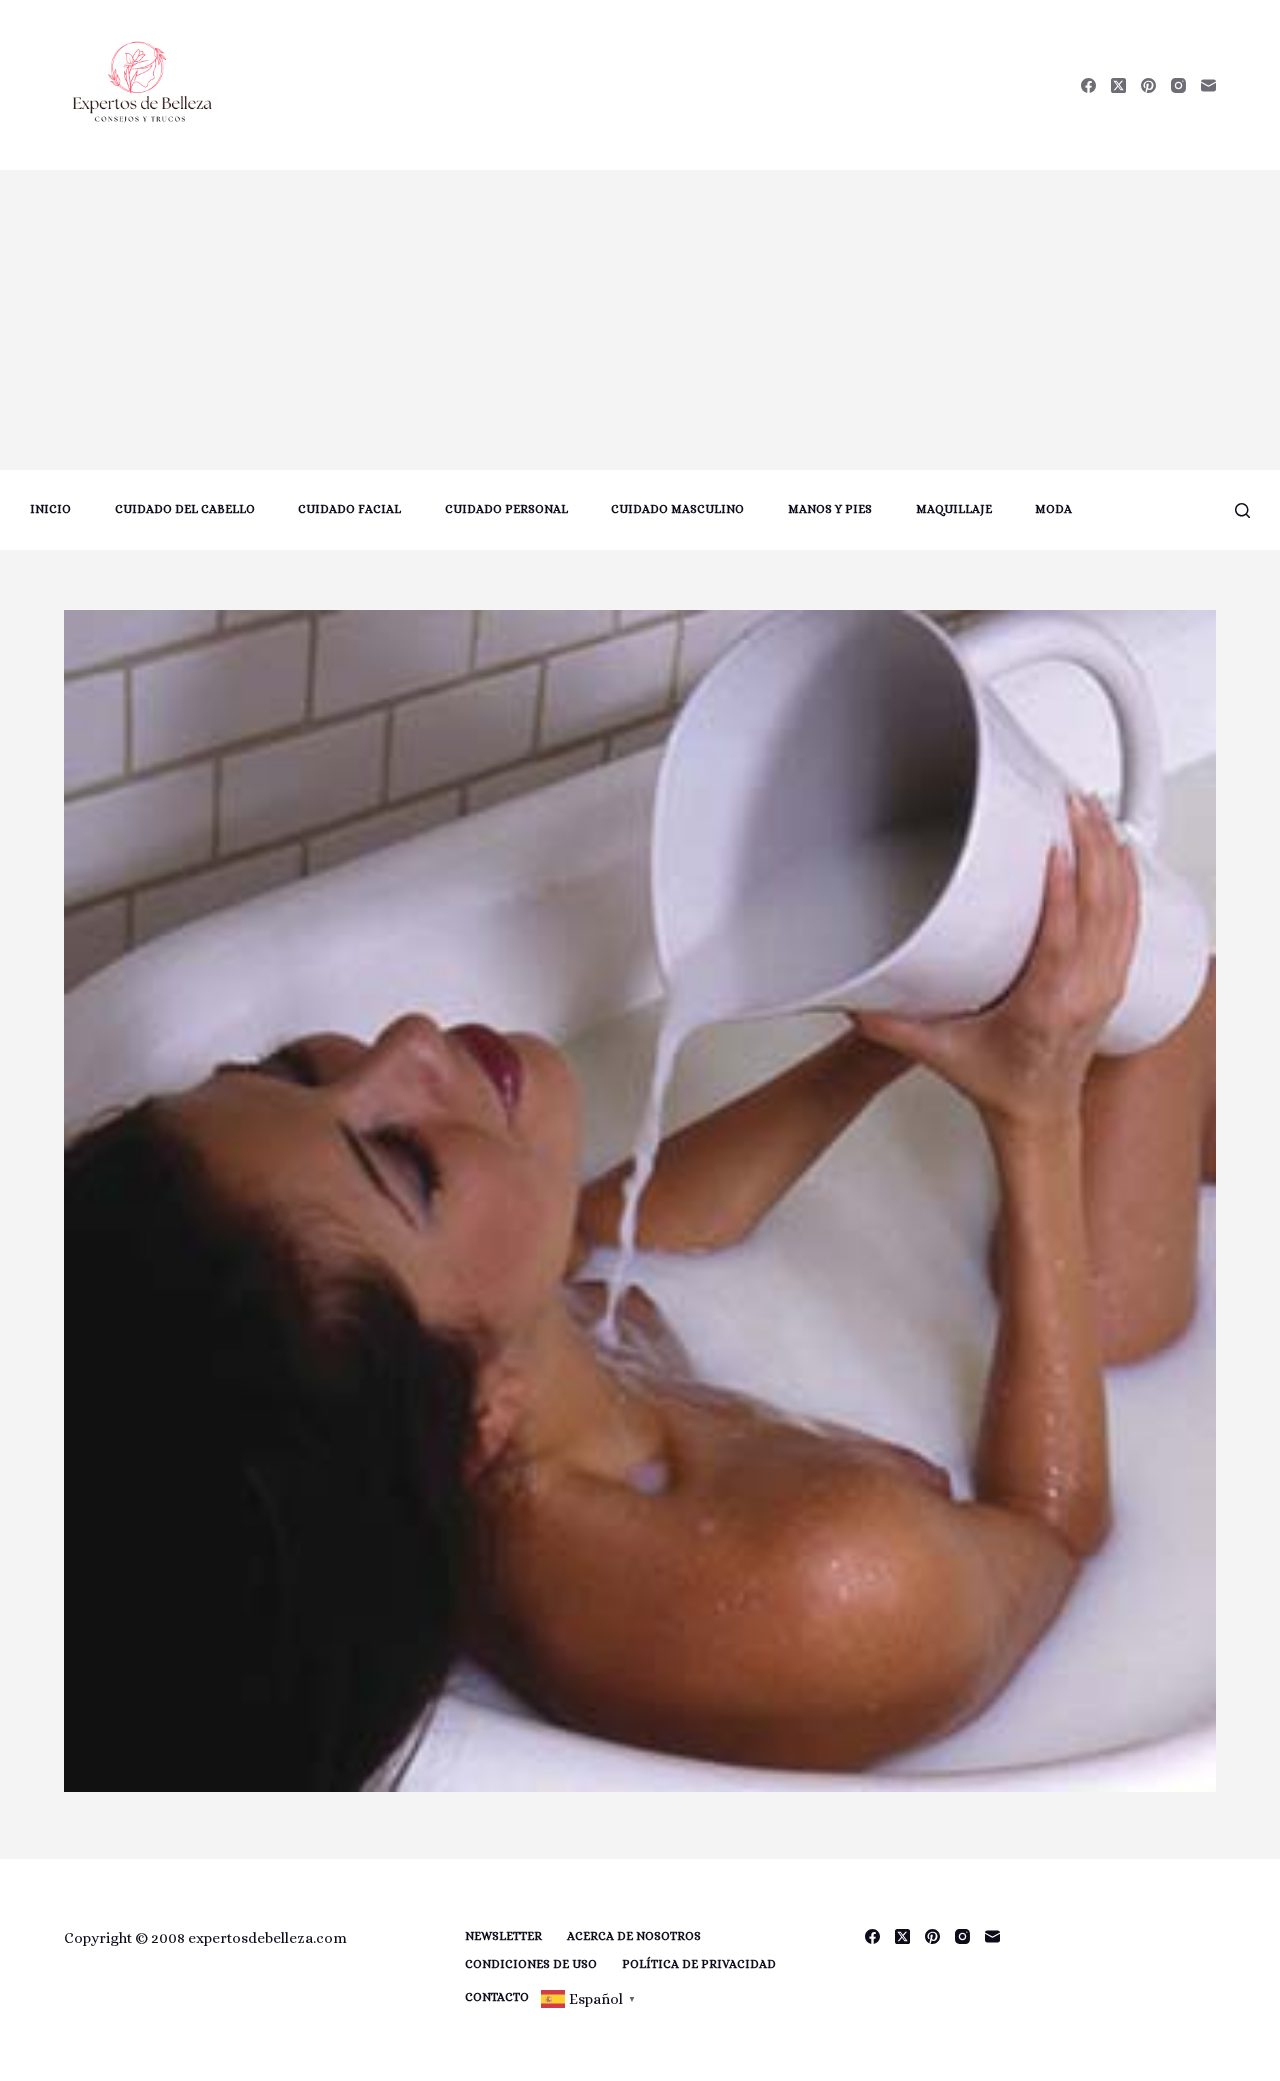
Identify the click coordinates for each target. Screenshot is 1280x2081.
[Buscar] (1242, 510)
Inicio (50, 509)
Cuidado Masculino (677, 509)
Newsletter (503, 1936)
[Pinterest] (1148, 85)
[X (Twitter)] (1118, 85)
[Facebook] (1088, 85)
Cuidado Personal (506, 509)
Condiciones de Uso (531, 1964)
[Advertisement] (640, 320)
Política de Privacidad (699, 1964)
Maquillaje (954, 509)
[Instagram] (1178, 85)
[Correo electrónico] (1208, 85)
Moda (1053, 509)
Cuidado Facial (349, 509)
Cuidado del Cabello (185, 509)
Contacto (497, 1997)
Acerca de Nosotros (634, 1936)
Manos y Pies (830, 509)
